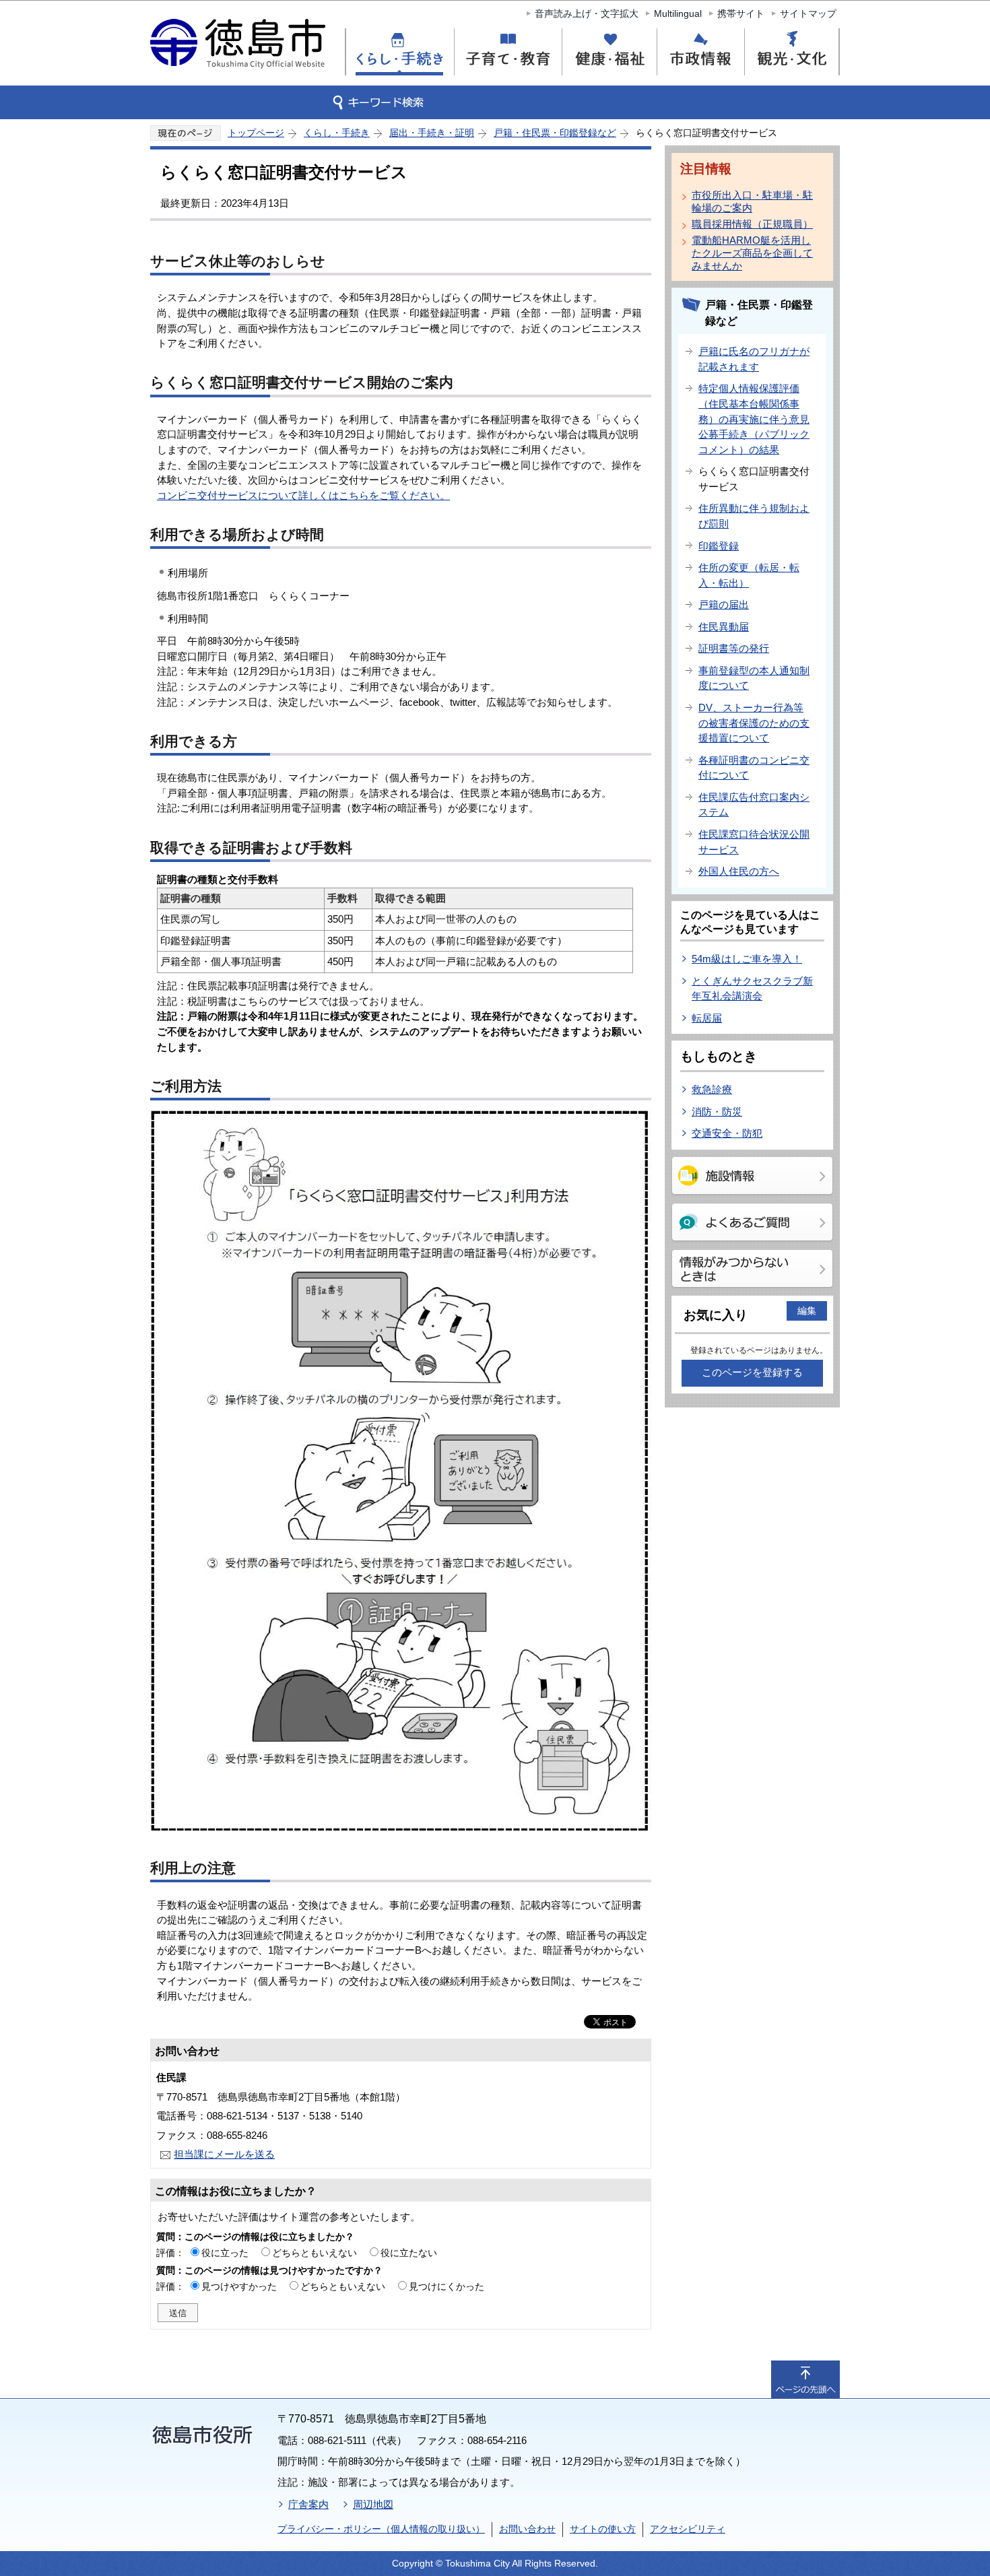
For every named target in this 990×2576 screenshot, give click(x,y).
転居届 (707, 1018)
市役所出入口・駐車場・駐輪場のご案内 (752, 201)
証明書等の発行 (734, 648)
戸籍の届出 (724, 604)
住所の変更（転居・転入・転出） (749, 575)
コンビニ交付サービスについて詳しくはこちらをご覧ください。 (303, 495)
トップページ (256, 133)
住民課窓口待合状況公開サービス (754, 842)
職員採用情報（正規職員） (752, 224)
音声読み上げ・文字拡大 (587, 13)
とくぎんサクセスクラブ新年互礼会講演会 (752, 989)
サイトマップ (808, 13)
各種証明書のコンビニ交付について (754, 768)
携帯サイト (741, 13)
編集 (807, 1311)
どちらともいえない (315, 2253)
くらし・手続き (337, 133)
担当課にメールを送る (224, 2154)
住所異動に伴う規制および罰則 (754, 516)
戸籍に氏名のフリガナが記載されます (754, 359)
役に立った (225, 2253)
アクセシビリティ (688, 2529)
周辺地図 (373, 2504)
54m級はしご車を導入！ (747, 959)
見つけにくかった (447, 2286)
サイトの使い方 (603, 2529)
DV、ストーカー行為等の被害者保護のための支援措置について (754, 723)
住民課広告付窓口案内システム (754, 805)
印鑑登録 (719, 546)
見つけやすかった (239, 2286)
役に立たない (409, 2253)
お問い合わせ (527, 2529)
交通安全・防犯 (727, 1133)
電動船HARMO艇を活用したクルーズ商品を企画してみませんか (752, 253)
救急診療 (712, 1089)
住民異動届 (724, 627)
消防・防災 (717, 1112)
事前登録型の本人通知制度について (754, 678)
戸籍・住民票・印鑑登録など (555, 133)
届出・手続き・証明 (432, 133)
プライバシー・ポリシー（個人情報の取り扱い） (381, 2529)
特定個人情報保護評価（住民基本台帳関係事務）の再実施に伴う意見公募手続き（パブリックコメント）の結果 (754, 419)
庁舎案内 (308, 2504)
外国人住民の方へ (739, 871)
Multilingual (678, 13)
